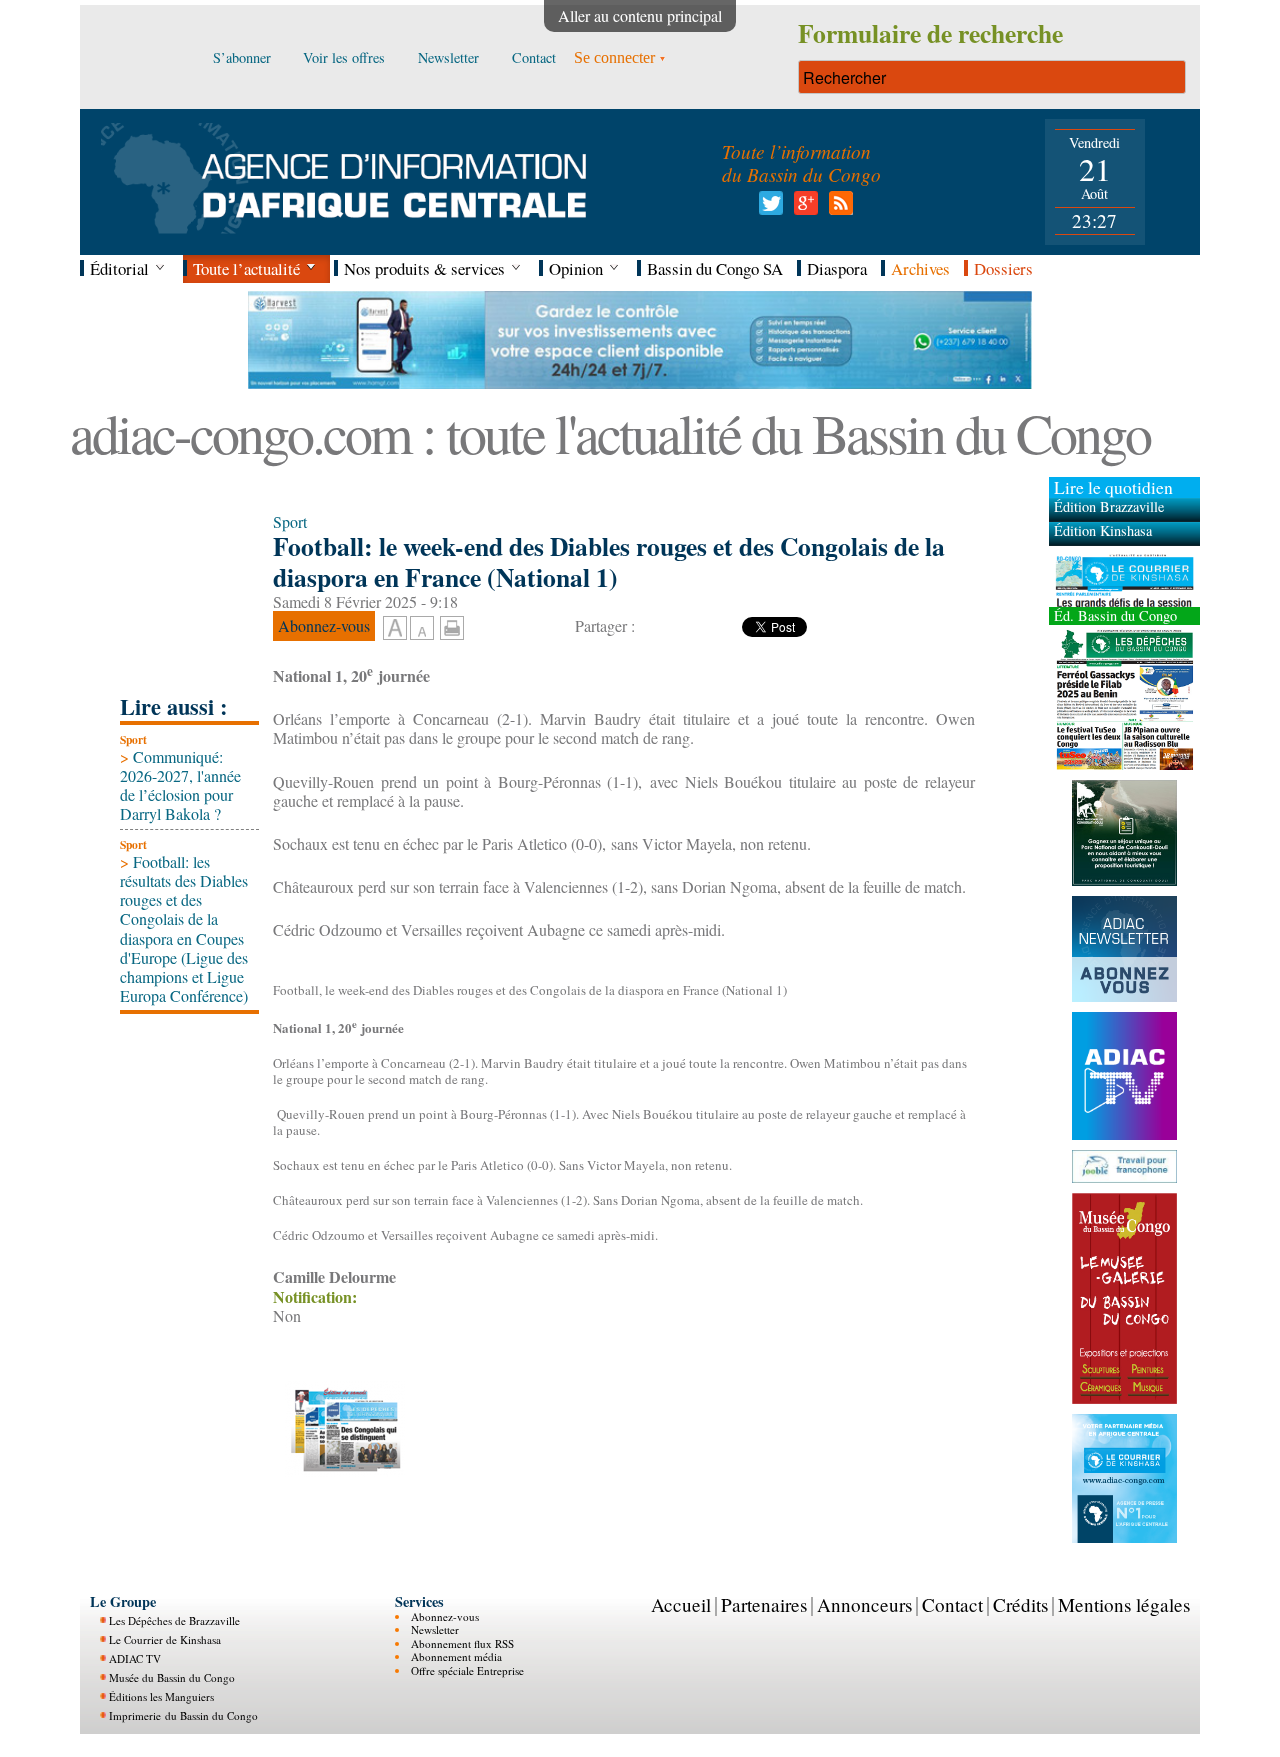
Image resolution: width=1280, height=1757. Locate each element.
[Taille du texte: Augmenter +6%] (395, 629)
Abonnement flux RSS (462, 1642)
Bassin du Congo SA (715, 268)
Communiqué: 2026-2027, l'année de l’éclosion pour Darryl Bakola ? (180, 785)
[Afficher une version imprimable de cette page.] (452, 625)
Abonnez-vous (445, 1616)
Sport (133, 739)
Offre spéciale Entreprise (467, 1669)
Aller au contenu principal (640, 15)
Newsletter (435, 1629)
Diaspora (837, 268)
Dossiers (1003, 268)
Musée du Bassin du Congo (172, 1677)
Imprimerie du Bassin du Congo (183, 1715)
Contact (952, 1603)
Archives (920, 268)
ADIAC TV (135, 1658)
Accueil (681, 1603)
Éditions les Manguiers (161, 1696)
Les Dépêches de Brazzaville (174, 1620)
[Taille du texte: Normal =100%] (422, 629)
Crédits (1020, 1603)
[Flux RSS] (837, 208)
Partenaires (764, 1603)
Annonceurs (864, 1603)
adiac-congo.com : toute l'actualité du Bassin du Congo (610, 432)
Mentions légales (1124, 1603)
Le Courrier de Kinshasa (165, 1639)
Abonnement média (456, 1656)
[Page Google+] (802, 208)
